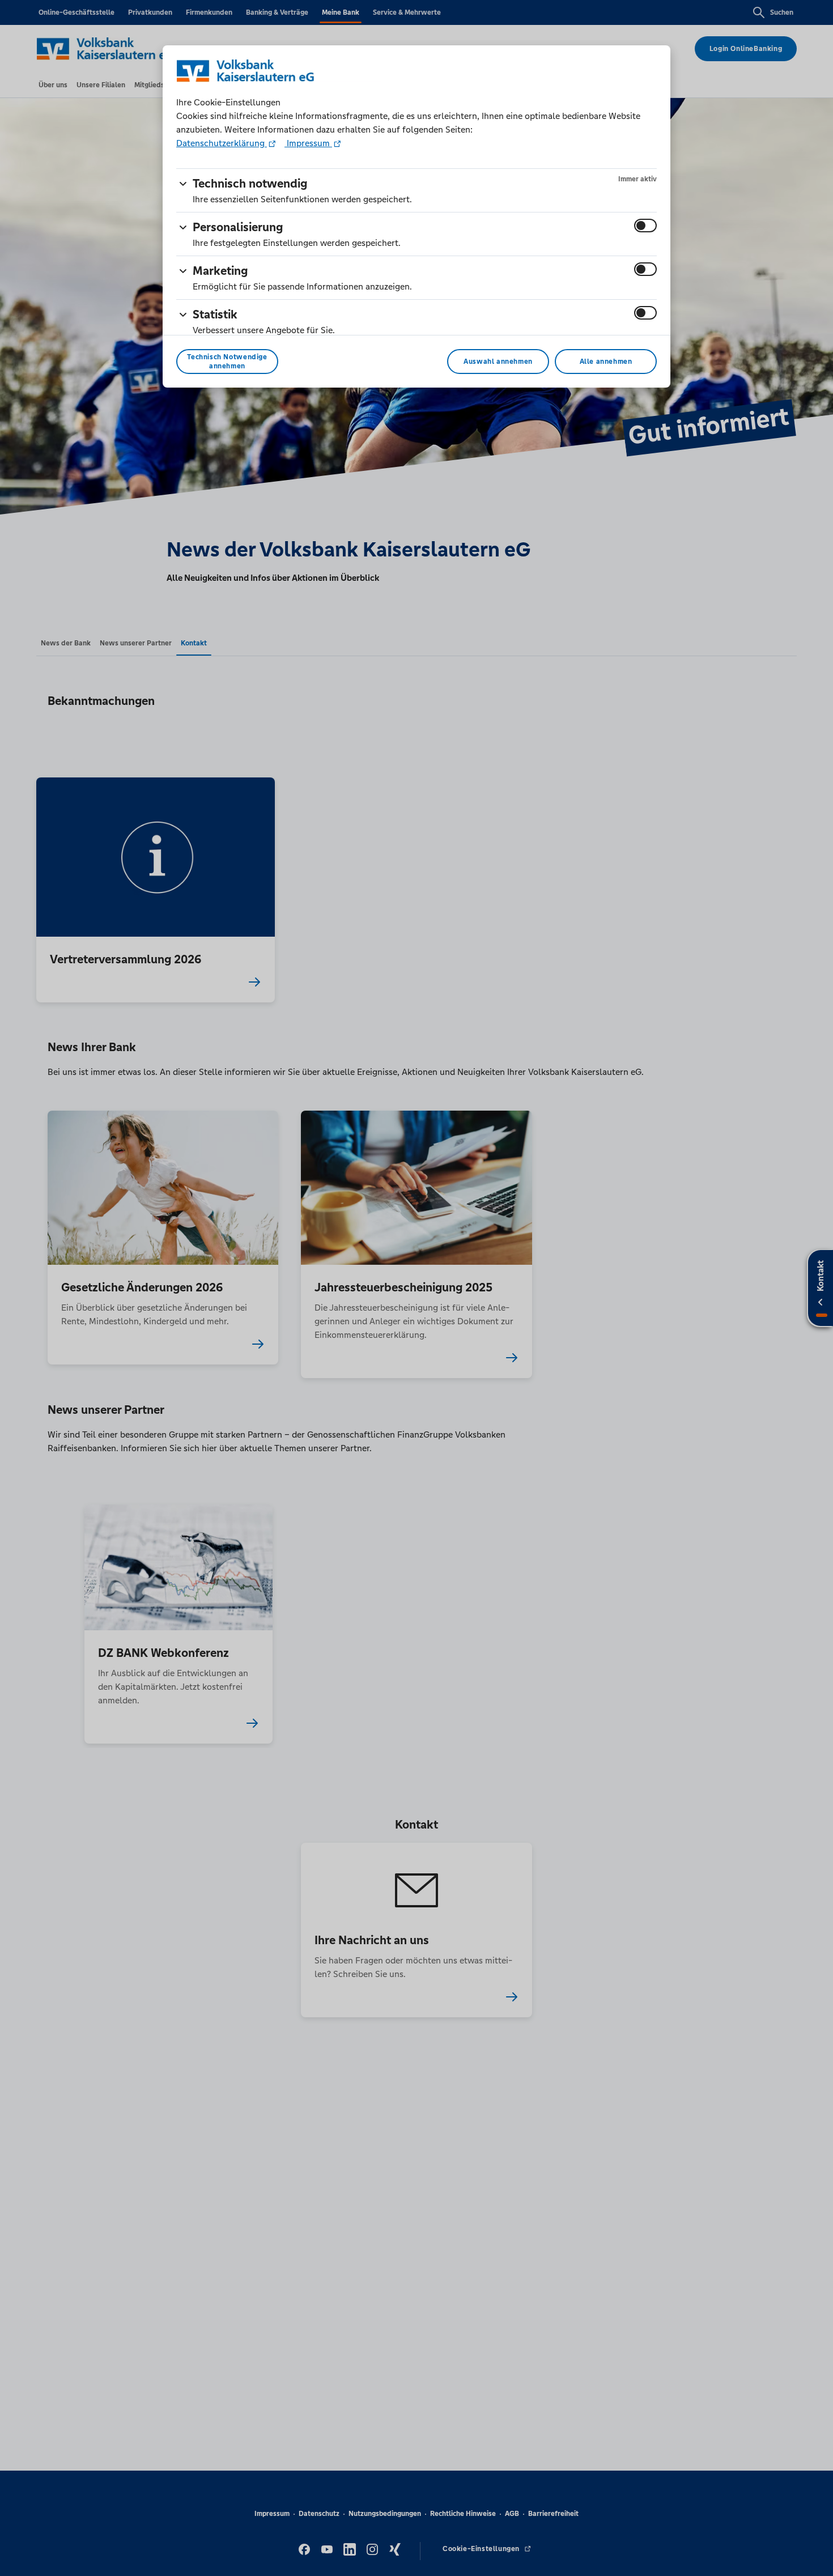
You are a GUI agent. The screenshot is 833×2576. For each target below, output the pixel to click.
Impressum (308, 143)
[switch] (645, 226)
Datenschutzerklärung (222, 143)
